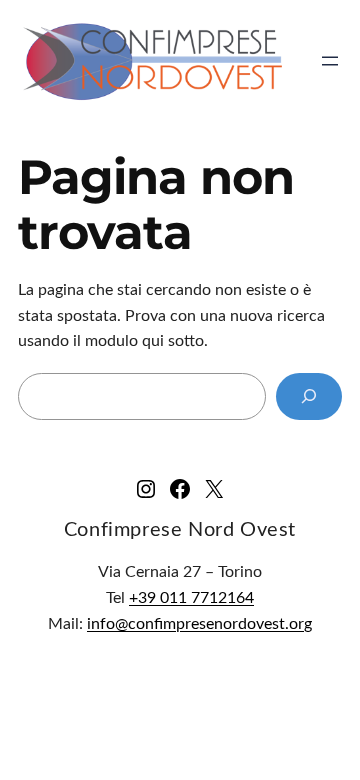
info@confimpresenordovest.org (199, 624)
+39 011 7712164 (191, 598)
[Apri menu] (330, 61)
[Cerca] (309, 396)
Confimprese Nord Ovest (180, 530)
